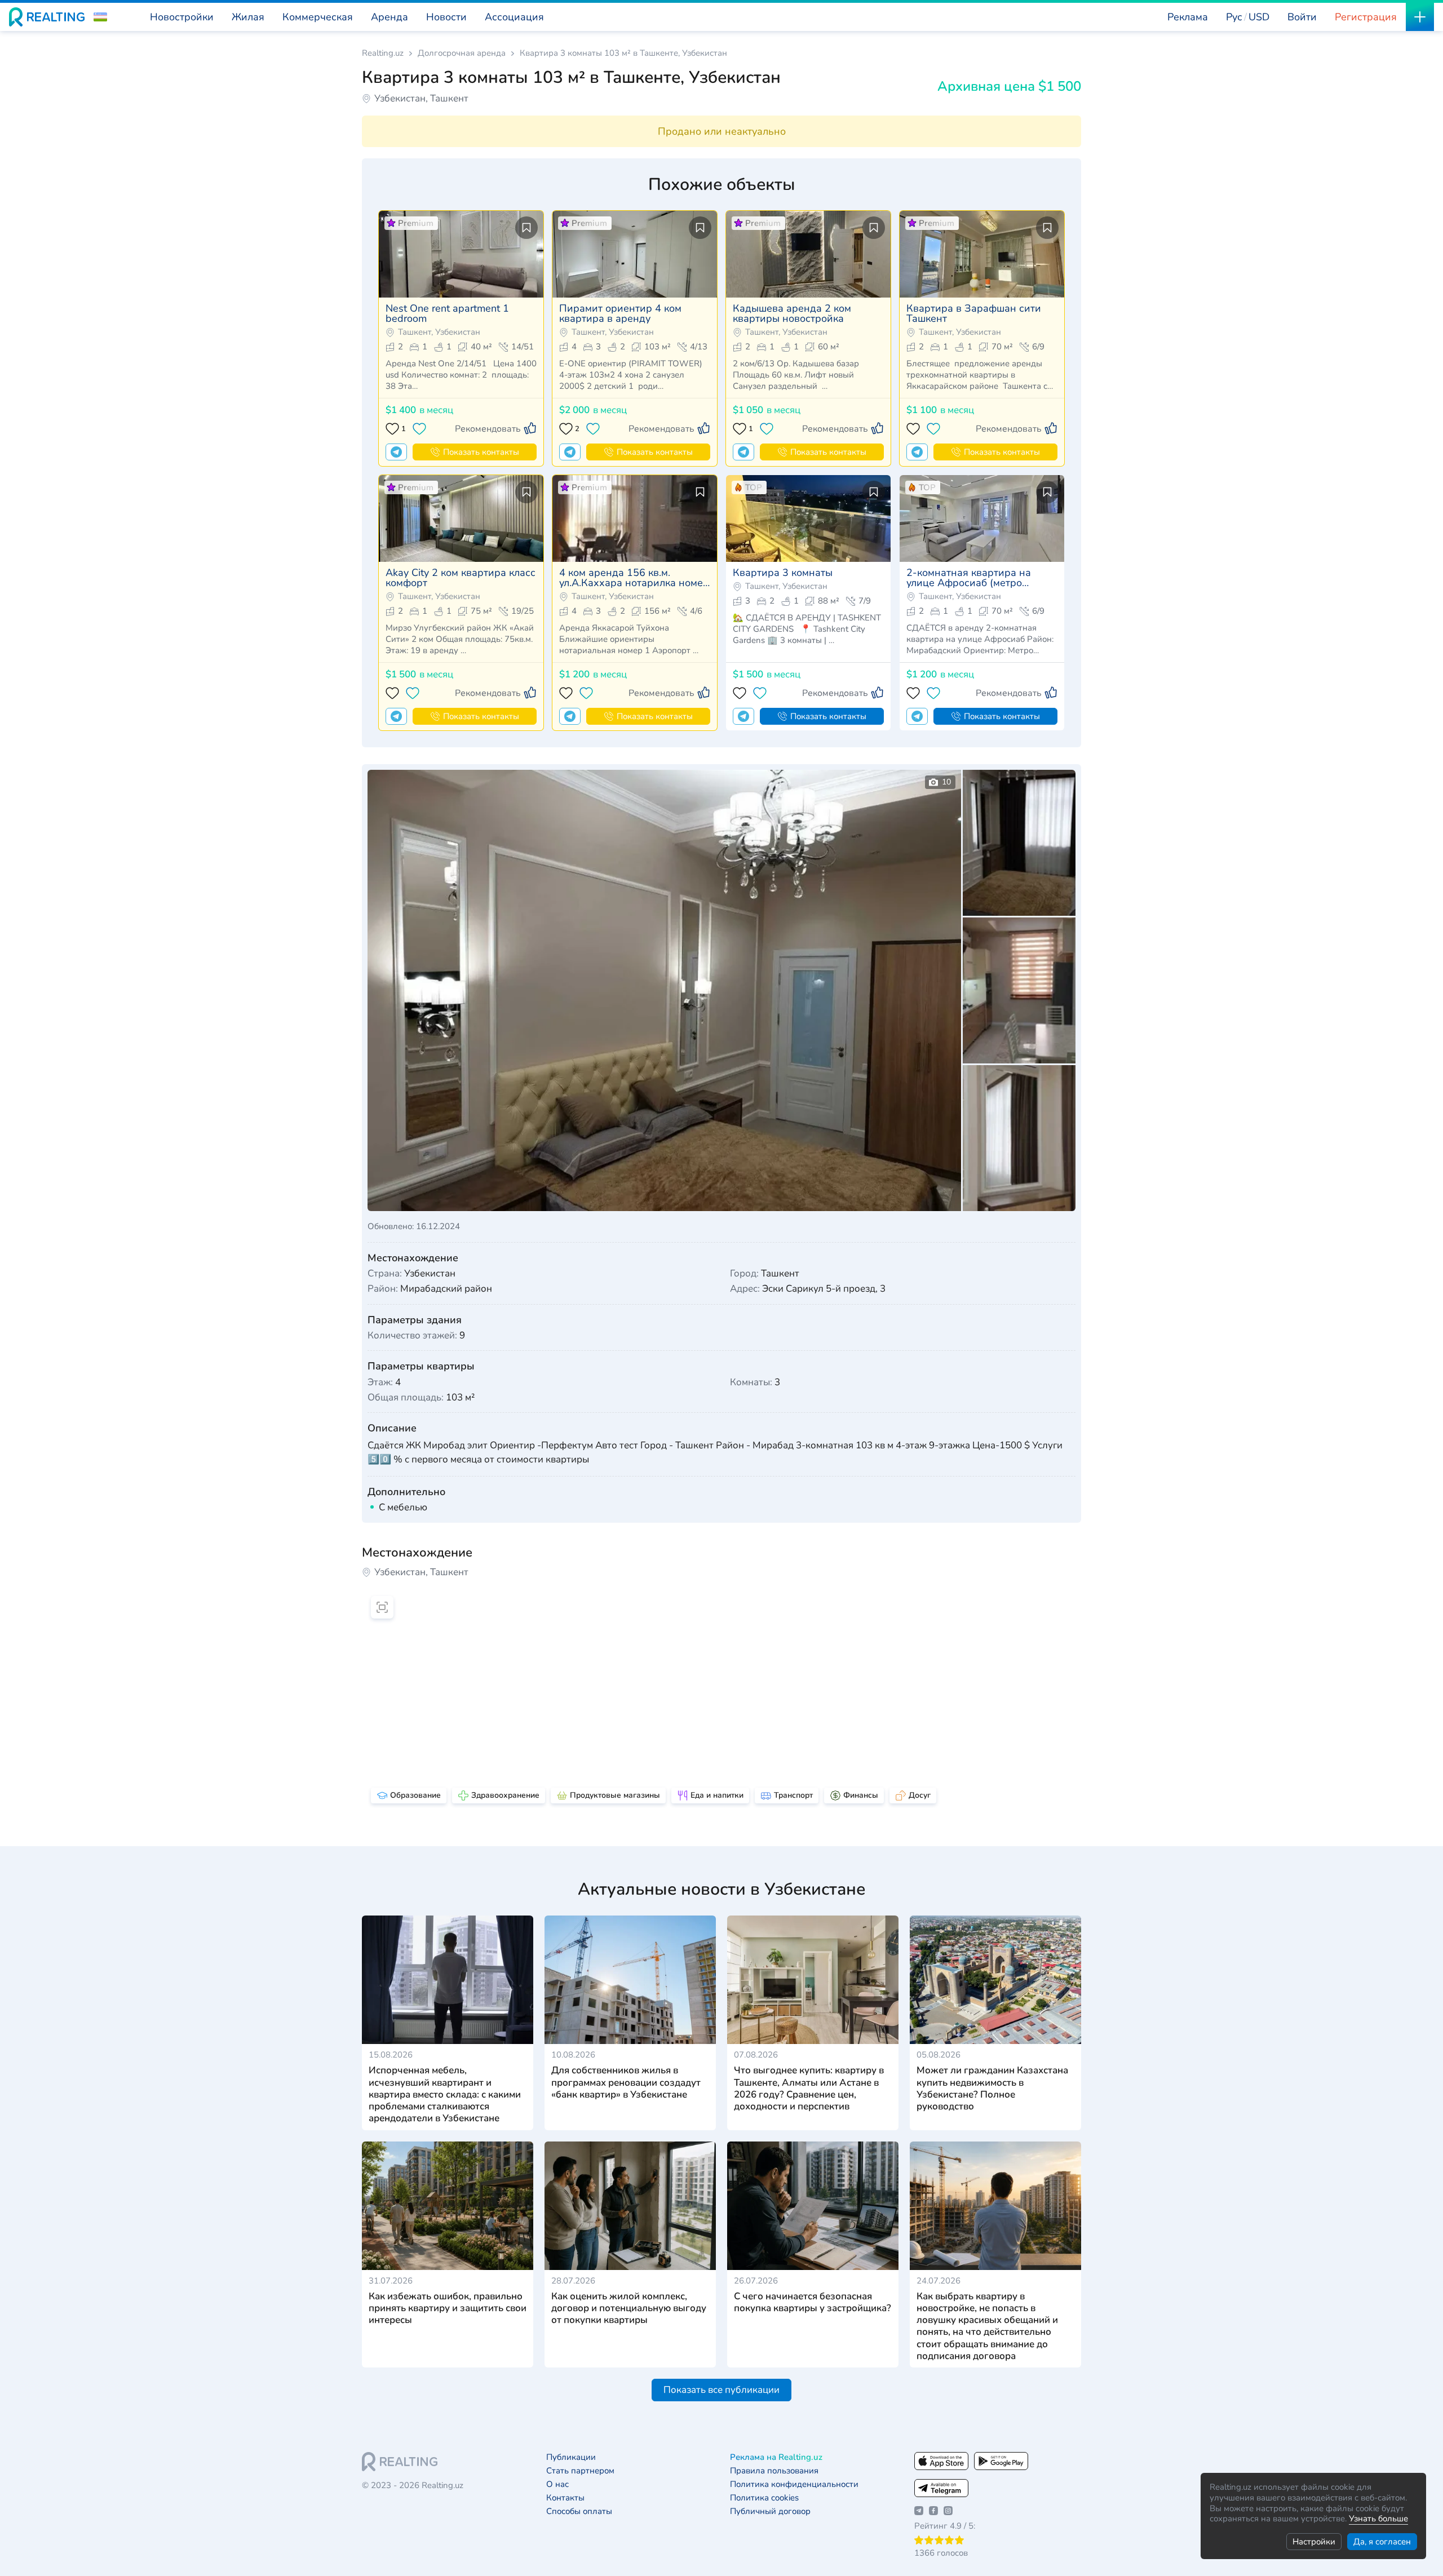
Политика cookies (764, 2498)
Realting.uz (383, 53)
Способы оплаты (579, 2511)
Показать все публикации (721, 2390)
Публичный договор (770, 2511)
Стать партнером (580, 2471)
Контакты (565, 2498)
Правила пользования (774, 2471)
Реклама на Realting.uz (776, 2457)
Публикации (571, 2457)
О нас (557, 2484)
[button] (100, 17)
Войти (1302, 17)
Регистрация (1366, 17)
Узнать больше (1378, 2519)
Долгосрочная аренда (462, 53)
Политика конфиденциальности (794, 2484)
